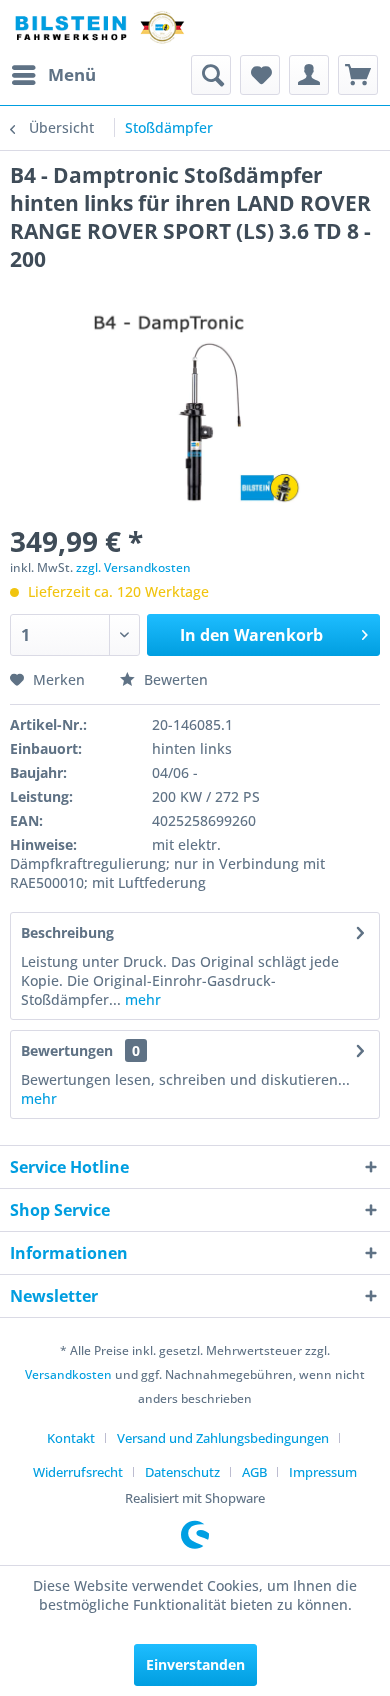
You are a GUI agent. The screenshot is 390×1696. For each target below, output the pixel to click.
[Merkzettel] (260, 75)
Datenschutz (182, 1472)
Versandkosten (68, 1374)
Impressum (323, 1472)
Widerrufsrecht (78, 1472)
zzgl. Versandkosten (133, 567)
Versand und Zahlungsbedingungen (223, 1438)
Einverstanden (195, 1664)
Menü (72, 74)
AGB (254, 1472)
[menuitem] (53, 75)
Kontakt (71, 1438)
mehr (141, 999)
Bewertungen (67, 1050)
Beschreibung (67, 932)
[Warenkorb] (358, 75)
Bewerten (174, 679)
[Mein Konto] (309, 75)
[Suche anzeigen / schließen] (211, 75)
